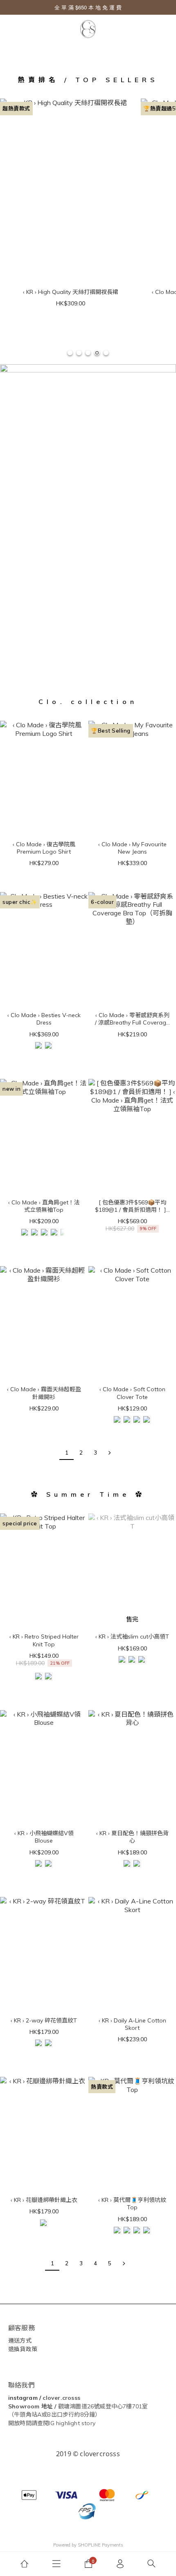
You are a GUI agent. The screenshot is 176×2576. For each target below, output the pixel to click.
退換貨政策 (23, 2349)
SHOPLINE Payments (100, 2545)
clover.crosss (61, 2398)
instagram (23, 2398)
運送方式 (20, 2341)
